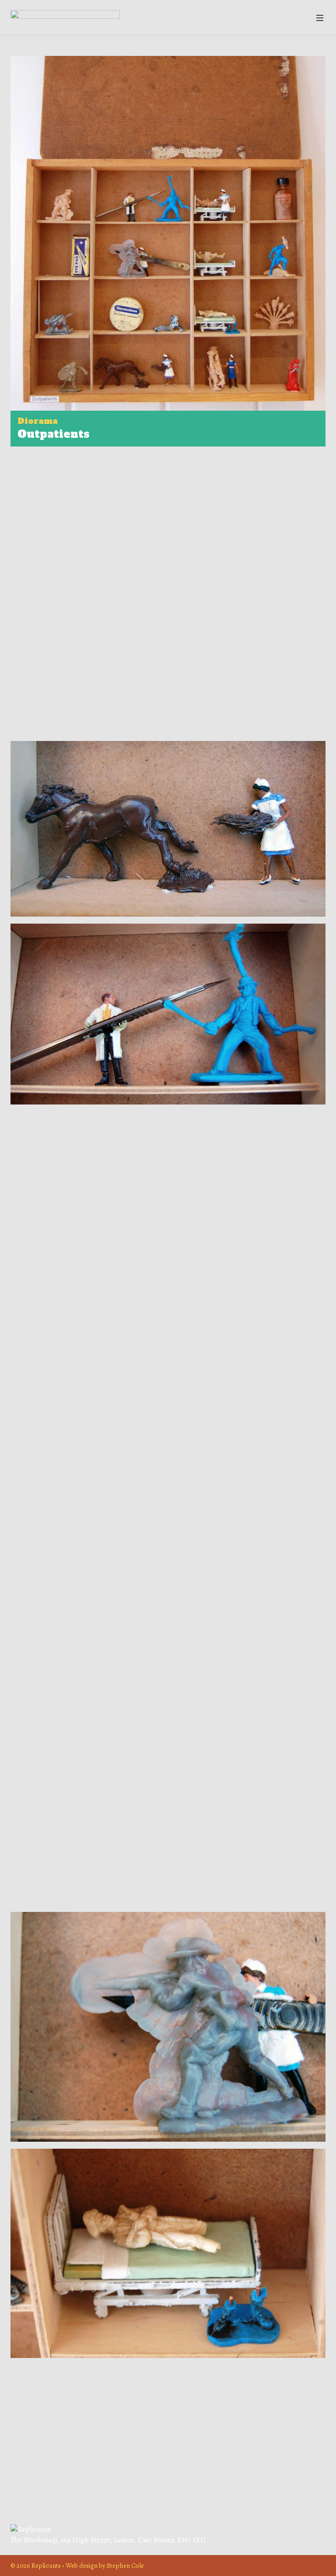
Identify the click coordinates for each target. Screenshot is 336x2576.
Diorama (38, 421)
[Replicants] (65, 17)
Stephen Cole (125, 2565)
